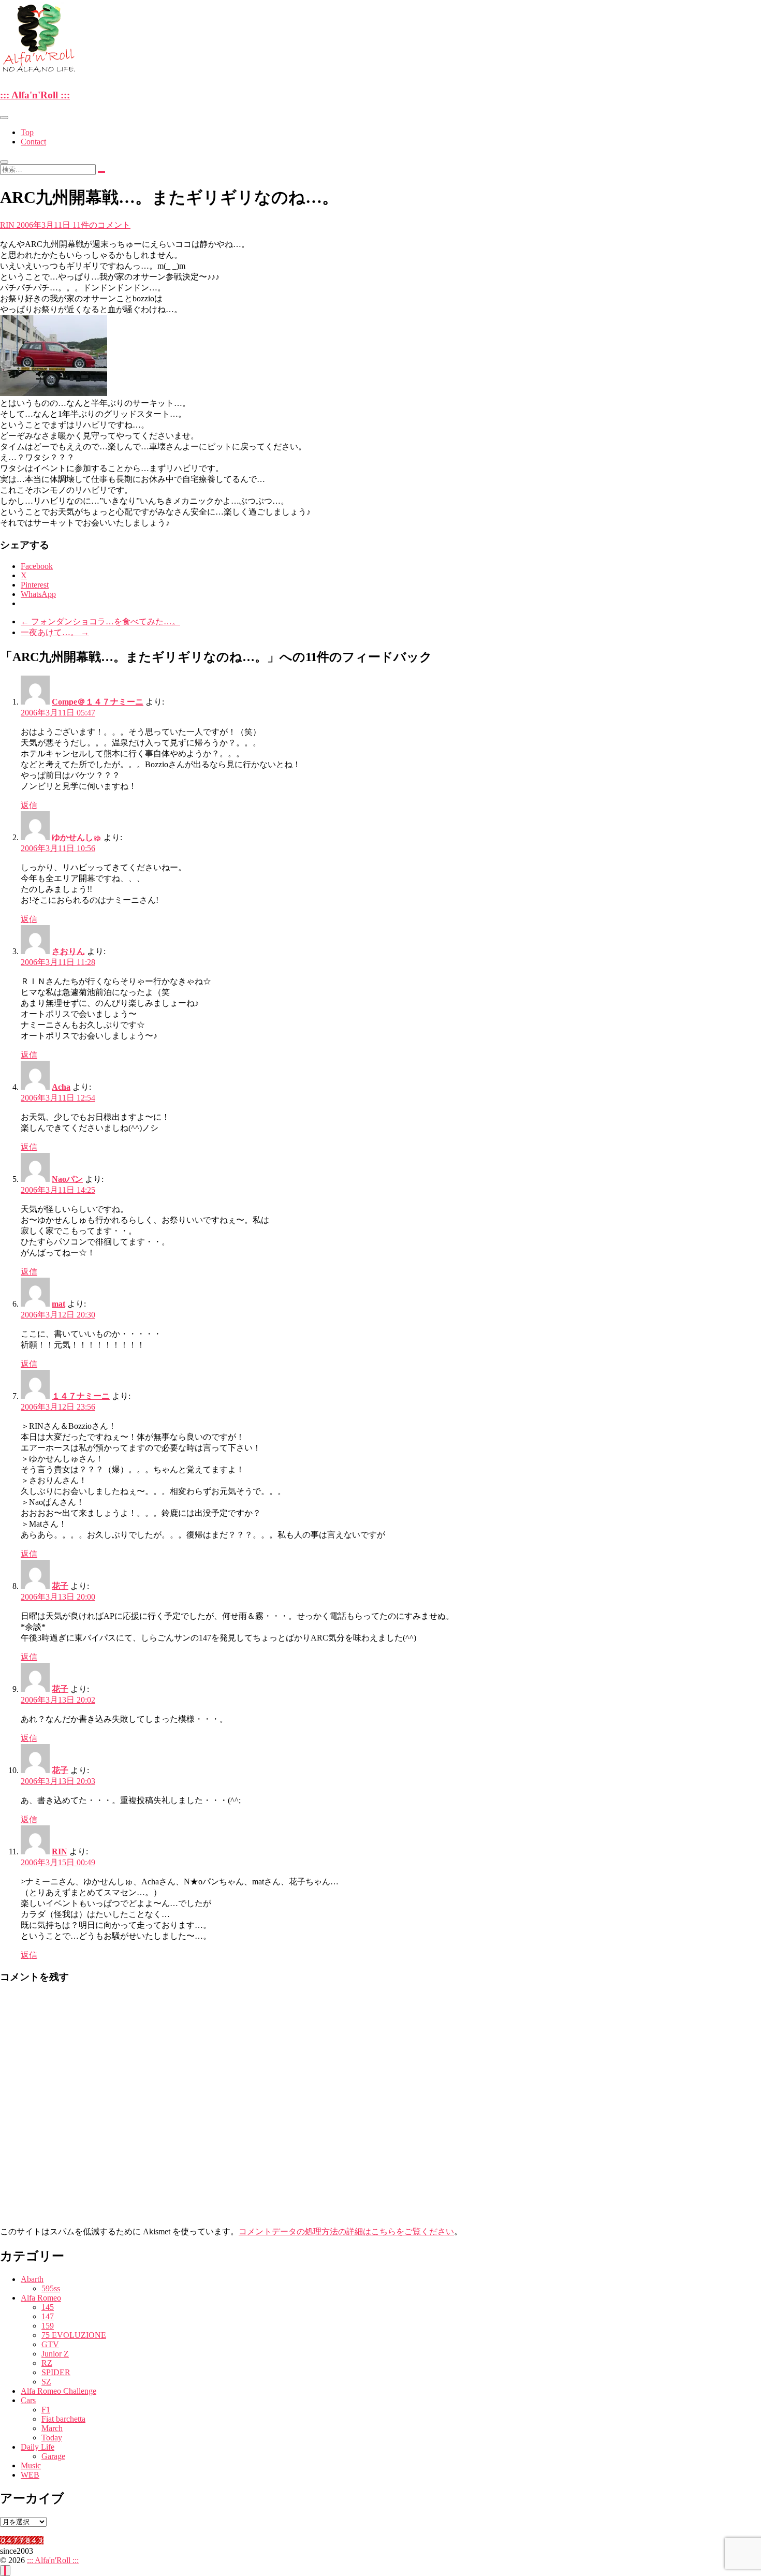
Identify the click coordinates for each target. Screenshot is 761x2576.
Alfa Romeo (41, 2298)
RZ (47, 2363)
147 (48, 2316)
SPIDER (56, 2372)
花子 (60, 1586)
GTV (50, 2344)
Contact (33, 142)
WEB (30, 2475)
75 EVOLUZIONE (74, 2335)
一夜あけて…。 (55, 632)
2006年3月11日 (45, 225)
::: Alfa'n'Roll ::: (35, 95)
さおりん (68, 951)
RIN (8, 225)
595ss (51, 2288)
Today (52, 2438)
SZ (46, 2382)
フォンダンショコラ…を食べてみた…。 (100, 621)
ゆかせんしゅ (77, 837)
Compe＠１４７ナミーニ (98, 702)
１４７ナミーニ (81, 1396)
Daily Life (38, 2447)
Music (31, 2465)
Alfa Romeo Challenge (58, 2391)
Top (27, 132)
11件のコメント (101, 225)
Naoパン (67, 1179)
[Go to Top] (5, 2571)
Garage (53, 2456)
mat (58, 1304)
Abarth (32, 2279)
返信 (29, 805)
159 (48, 2326)
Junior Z (55, 2354)
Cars (28, 2400)
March (52, 2428)
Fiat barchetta (63, 2419)
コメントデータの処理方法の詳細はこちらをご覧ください (346, 2231)
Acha (61, 1087)
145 (48, 2307)
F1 (46, 2410)
